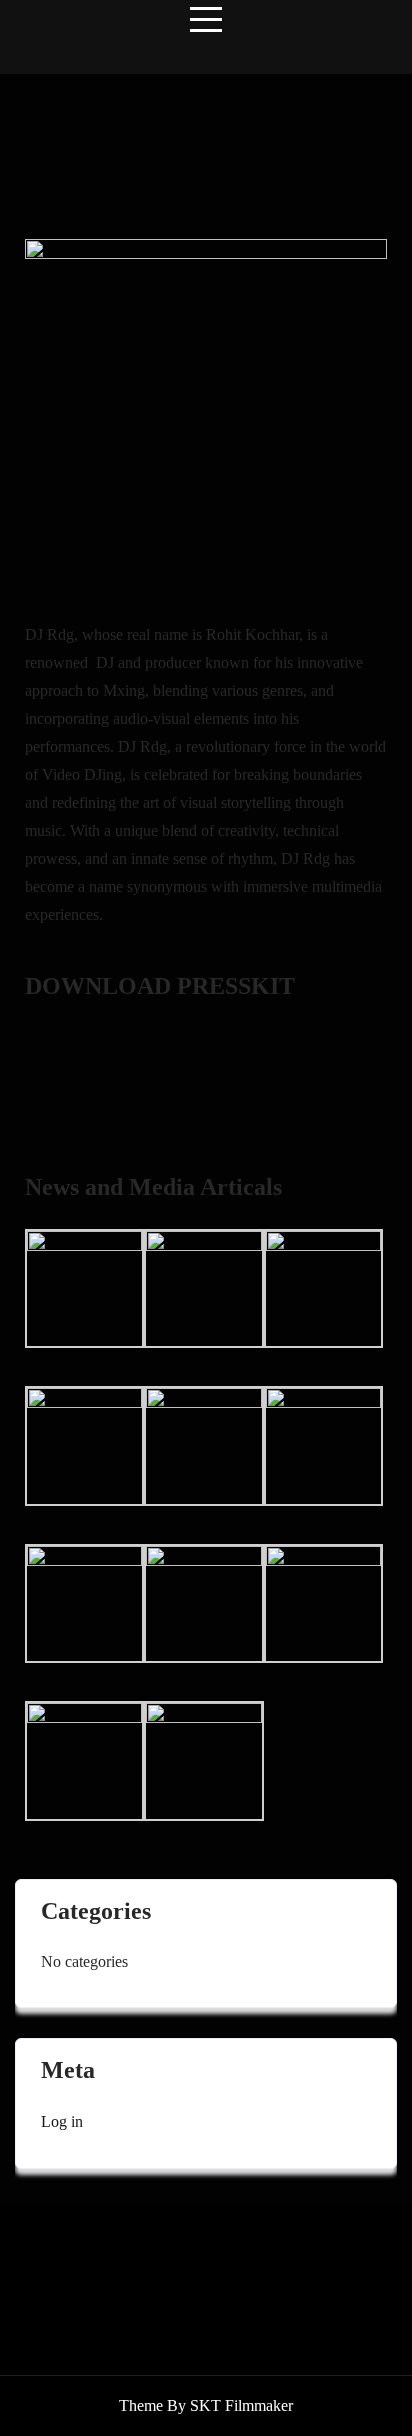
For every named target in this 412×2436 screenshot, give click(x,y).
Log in (62, 2121)
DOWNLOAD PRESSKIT (160, 986)
